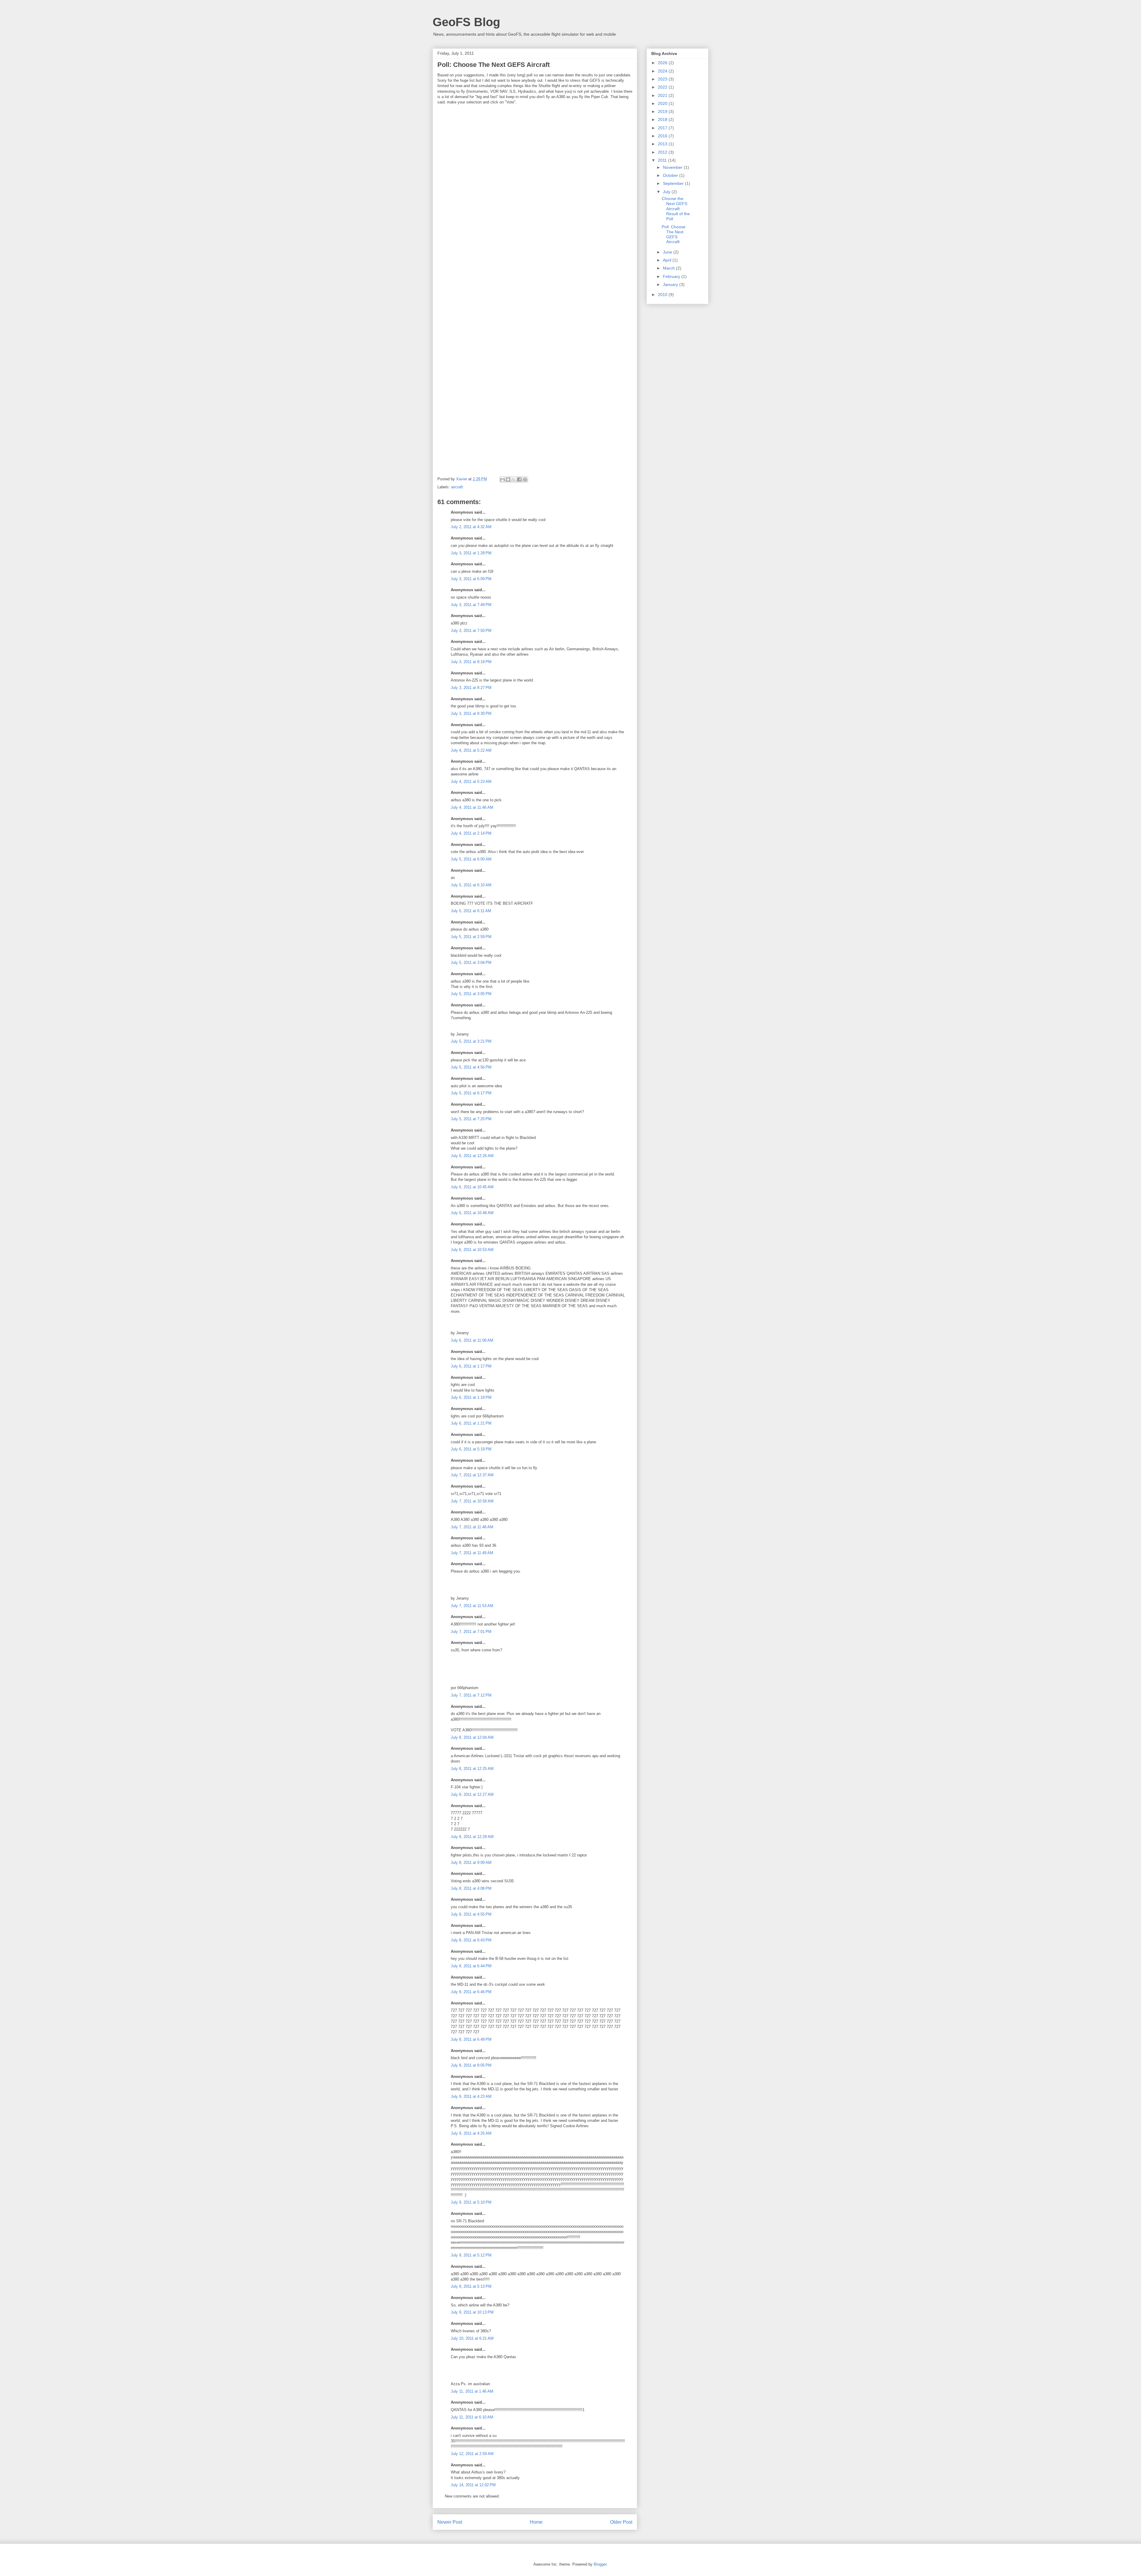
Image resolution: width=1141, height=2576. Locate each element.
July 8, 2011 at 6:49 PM (471, 2039)
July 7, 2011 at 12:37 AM (472, 1475)
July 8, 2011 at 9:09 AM (471, 1863)
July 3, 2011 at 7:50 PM (471, 631)
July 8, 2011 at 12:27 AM (472, 1794)
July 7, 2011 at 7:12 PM (471, 1695)
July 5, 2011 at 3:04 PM (471, 963)
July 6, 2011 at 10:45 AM (472, 1187)
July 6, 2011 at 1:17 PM (471, 1366)
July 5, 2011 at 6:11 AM (471, 911)
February (672, 276)
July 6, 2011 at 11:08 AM (472, 1340)
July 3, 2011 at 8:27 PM (471, 688)
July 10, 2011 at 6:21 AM (472, 2338)
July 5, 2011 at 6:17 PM (471, 1093)
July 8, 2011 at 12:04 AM (472, 1737)
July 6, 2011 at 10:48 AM (472, 1213)
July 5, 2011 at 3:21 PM (471, 1041)
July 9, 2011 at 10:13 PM (472, 2312)
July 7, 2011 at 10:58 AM (472, 1501)
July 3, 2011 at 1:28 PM (471, 553)
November (673, 167)
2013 (663, 144)
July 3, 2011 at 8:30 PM (471, 713)
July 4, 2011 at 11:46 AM (472, 807)
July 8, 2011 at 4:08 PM (471, 1888)
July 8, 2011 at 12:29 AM (472, 1837)
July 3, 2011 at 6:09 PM (471, 579)
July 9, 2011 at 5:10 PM (471, 2202)
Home (536, 2522)
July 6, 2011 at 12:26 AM (472, 1156)
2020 (663, 103)
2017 (663, 128)
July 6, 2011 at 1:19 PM (471, 1397)
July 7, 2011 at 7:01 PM (471, 1632)
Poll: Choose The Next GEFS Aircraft (674, 234)
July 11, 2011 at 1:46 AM (472, 2391)
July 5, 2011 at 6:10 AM (471, 885)
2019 (663, 111)
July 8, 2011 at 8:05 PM (471, 2065)
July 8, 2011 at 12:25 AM (472, 1769)
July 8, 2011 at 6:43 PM (471, 1940)
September (674, 183)
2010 (663, 295)
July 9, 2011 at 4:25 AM (471, 2133)
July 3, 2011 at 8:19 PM (471, 662)
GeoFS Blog (466, 22)
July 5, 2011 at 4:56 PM (471, 1067)
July (667, 192)
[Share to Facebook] (519, 479)
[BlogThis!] (508, 479)
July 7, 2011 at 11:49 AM (472, 1553)
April (668, 260)
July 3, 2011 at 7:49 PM (471, 605)
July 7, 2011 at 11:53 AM (472, 1606)
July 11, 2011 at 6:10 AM (472, 2417)
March (669, 268)
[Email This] (502, 479)
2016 (663, 136)
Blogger (600, 2564)
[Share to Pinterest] (525, 479)
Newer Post (450, 2522)
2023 (663, 79)
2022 (663, 87)
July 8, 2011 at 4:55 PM (471, 1914)
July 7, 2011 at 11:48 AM (472, 1527)
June (668, 252)
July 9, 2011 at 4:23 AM (471, 2096)
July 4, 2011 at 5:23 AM (471, 782)
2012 (663, 152)
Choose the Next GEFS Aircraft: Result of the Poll (676, 208)
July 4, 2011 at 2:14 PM (471, 833)
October (671, 175)
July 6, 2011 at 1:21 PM (471, 1423)
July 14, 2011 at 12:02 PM (473, 2485)
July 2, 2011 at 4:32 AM (471, 527)
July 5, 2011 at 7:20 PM (471, 1119)
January (671, 284)
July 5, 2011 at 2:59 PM (471, 937)
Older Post (621, 2522)
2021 (663, 95)
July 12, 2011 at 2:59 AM (472, 2454)
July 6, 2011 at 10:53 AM (472, 1250)
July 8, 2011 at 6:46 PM (471, 1992)
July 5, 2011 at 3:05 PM (471, 994)
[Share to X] (514, 479)
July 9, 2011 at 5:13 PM (471, 2286)
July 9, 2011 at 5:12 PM (471, 2255)
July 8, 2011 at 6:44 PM (471, 1966)
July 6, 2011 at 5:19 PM (471, 1449)
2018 (663, 119)
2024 (663, 71)
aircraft (457, 487)
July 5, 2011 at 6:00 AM (471, 859)
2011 (663, 160)
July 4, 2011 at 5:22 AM (471, 750)
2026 (663, 63)
